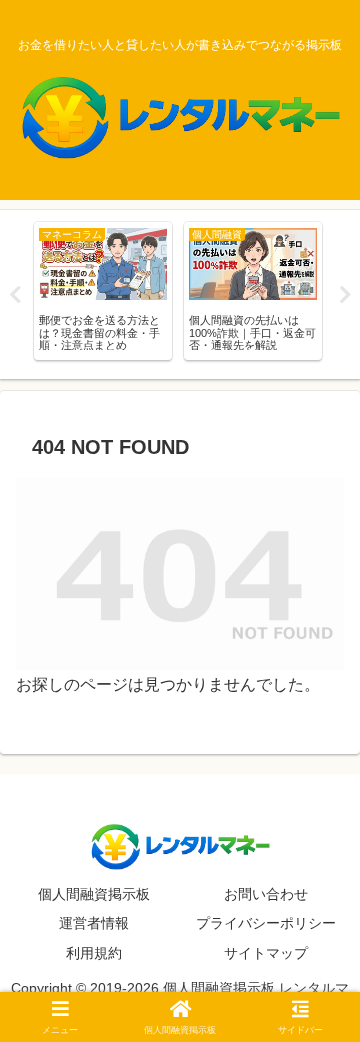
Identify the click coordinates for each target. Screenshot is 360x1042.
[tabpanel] (103, 291)
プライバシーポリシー (266, 923)
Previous (15, 295)
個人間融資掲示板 (94, 894)
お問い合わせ (266, 894)
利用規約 (94, 953)
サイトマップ (266, 953)
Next (345, 295)
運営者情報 (94, 923)
